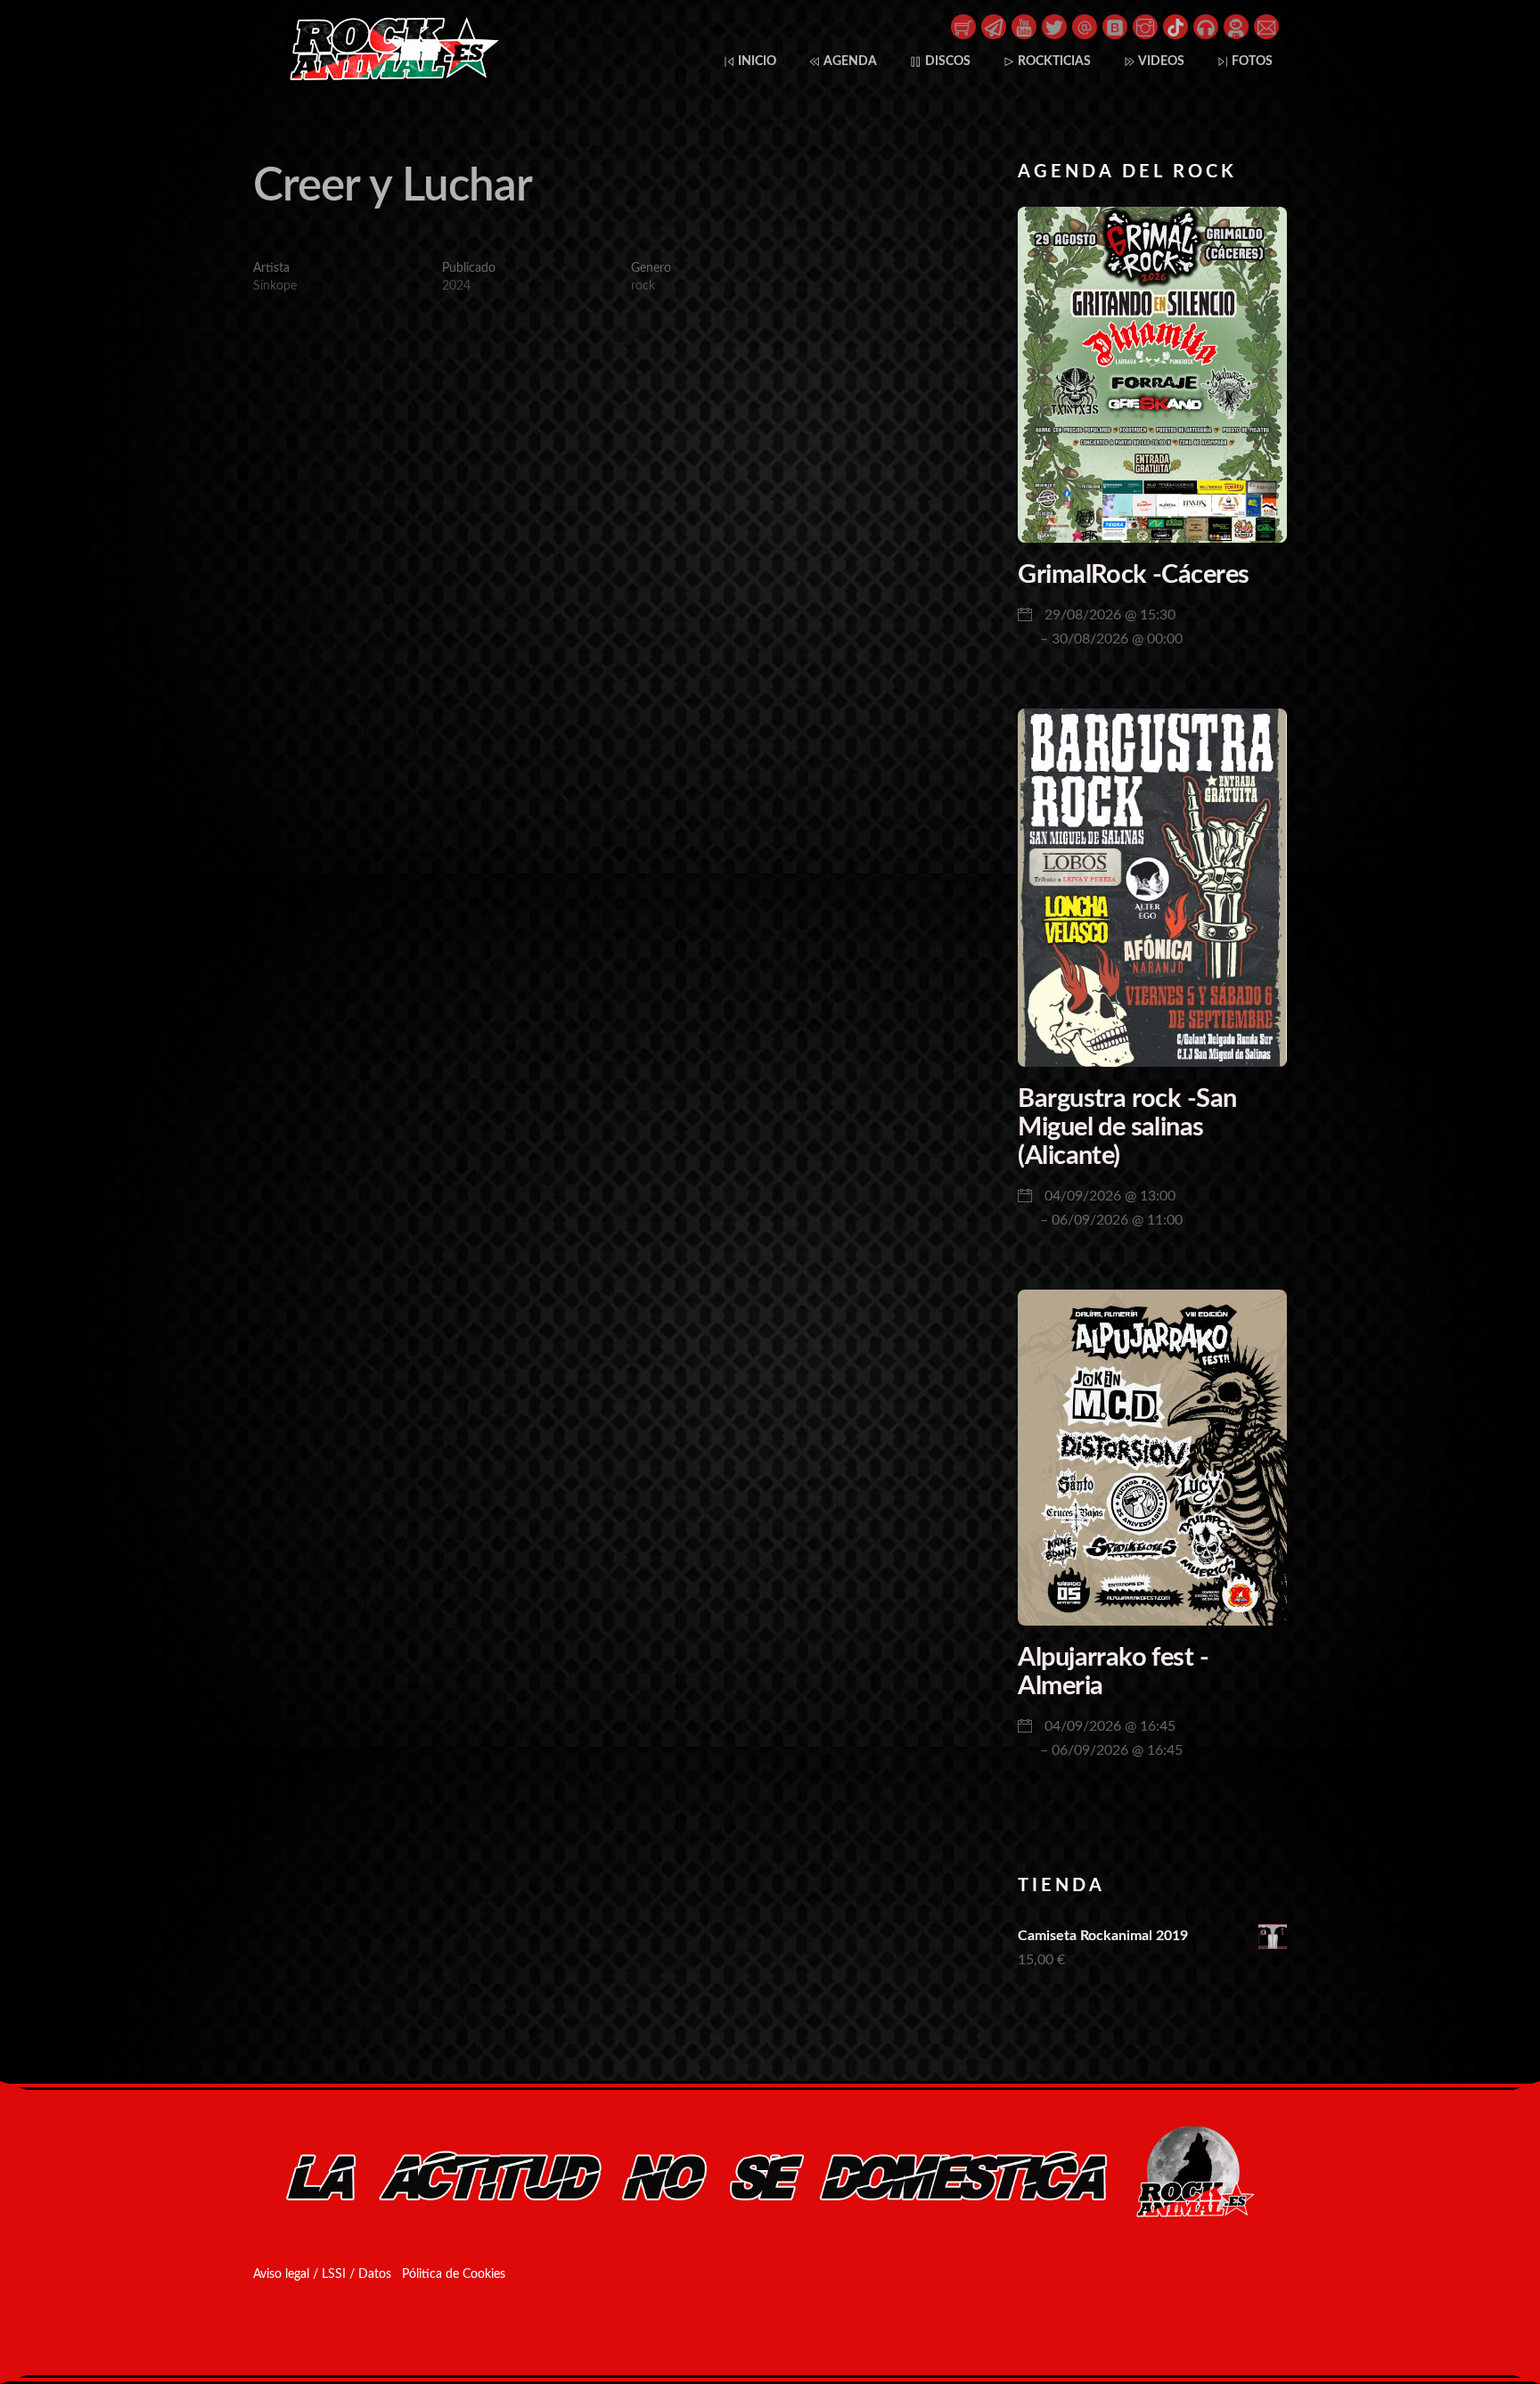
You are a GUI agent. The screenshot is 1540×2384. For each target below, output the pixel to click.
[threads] (1085, 26)
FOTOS (1251, 61)
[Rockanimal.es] (387, 77)
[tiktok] (1175, 26)
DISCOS (946, 61)
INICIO (756, 61)
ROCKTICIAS (1053, 61)
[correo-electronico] (1266, 26)
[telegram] (994, 26)
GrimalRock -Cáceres (1133, 575)
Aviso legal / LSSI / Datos (322, 2274)
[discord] (1236, 26)
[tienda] (963, 26)
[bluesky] (1115, 26)
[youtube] (1024, 26)
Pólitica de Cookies (454, 2274)
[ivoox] (1206, 26)
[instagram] (1145, 26)
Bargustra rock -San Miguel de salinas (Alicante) (1127, 1127)
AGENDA (849, 61)
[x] (1054, 26)
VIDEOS (1160, 61)
